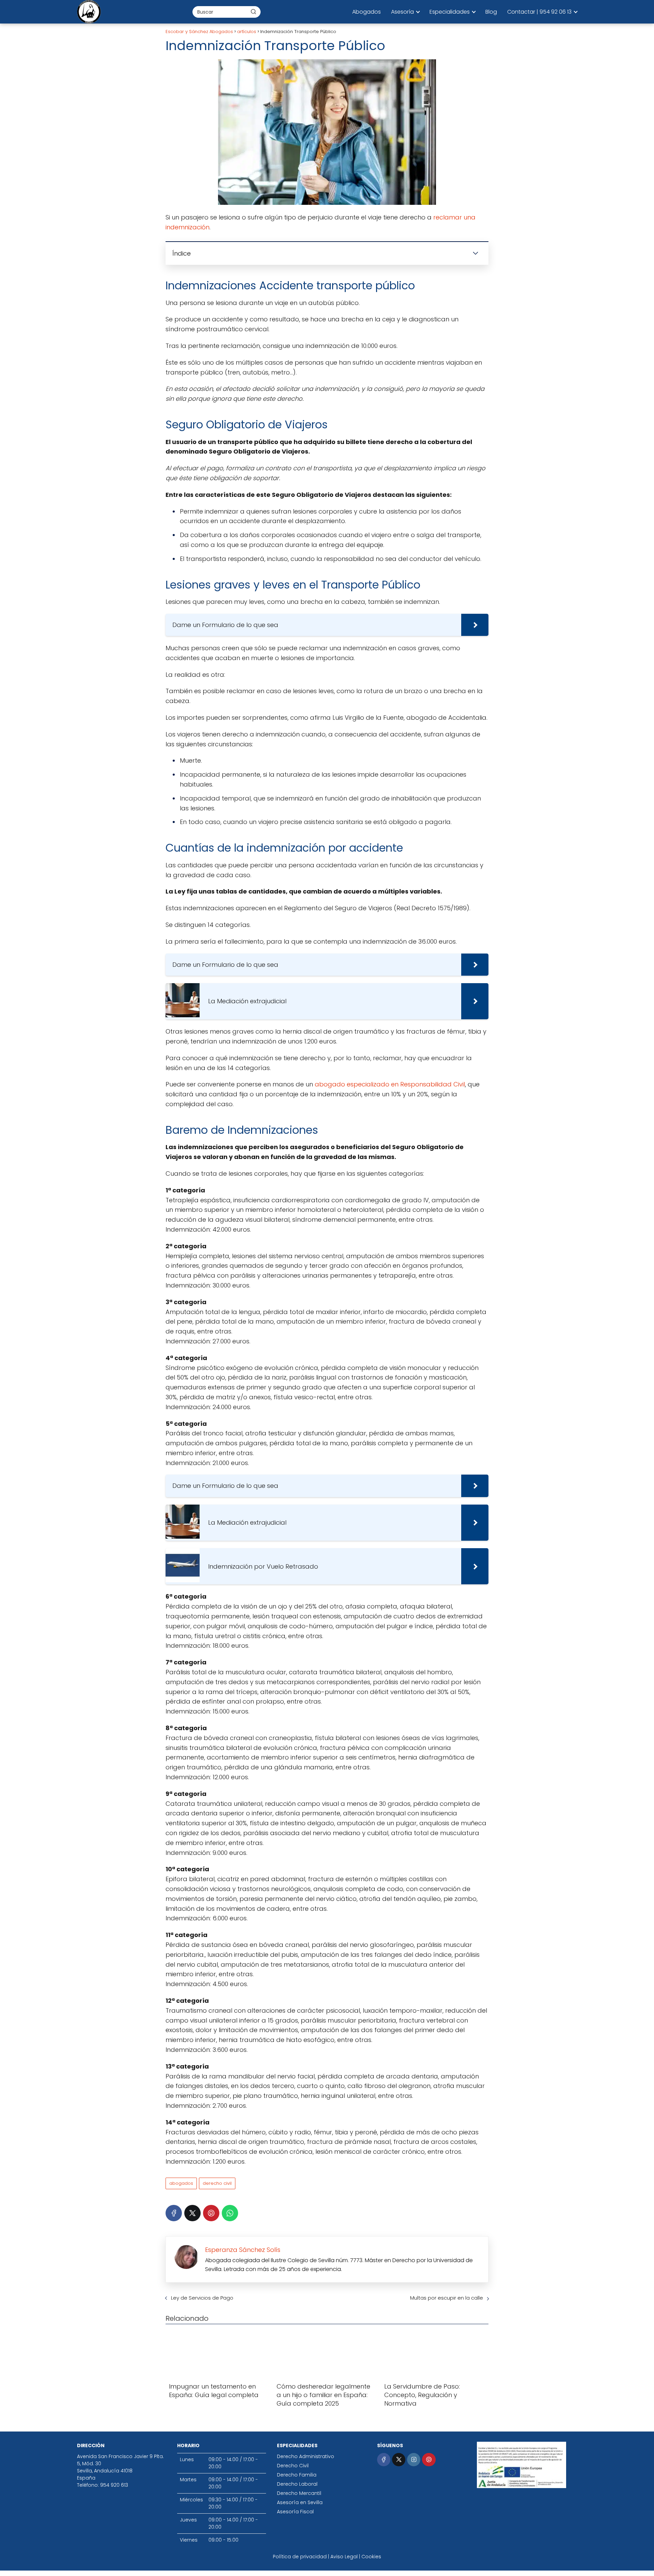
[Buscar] (253, 12)
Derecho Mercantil (299, 2493)
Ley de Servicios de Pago (202, 2298)
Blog (491, 12)
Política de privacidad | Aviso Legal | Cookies (327, 2557)
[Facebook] (174, 2213)
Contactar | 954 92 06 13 (539, 12)
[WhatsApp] (230, 2213)
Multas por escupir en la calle (447, 2298)
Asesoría (402, 12)
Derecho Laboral (297, 2484)
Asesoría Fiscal (295, 2512)
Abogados (367, 12)
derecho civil (217, 2183)
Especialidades (450, 12)
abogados (181, 2183)
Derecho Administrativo (306, 2456)
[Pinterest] (211, 2213)
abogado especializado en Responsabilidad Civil (390, 1084)
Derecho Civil (293, 2466)
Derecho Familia (297, 2475)
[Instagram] (414, 2460)
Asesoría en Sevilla (300, 2502)
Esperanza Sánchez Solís (243, 2250)
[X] (192, 2213)
